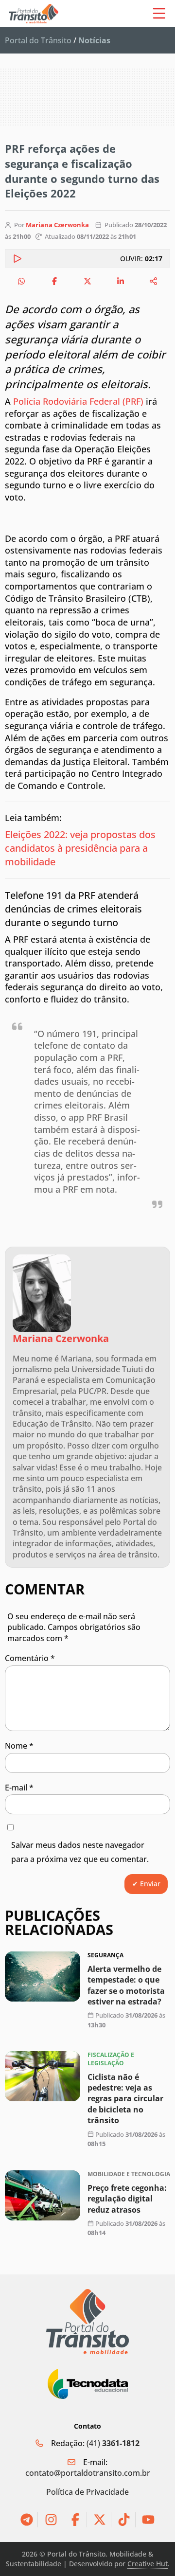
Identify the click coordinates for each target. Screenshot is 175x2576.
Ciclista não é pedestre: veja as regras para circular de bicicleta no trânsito (125, 2099)
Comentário (30, 1658)
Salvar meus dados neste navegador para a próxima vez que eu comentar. (80, 1852)
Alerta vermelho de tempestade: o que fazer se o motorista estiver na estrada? (126, 1985)
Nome (19, 1746)
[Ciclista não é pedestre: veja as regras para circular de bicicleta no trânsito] (43, 2076)
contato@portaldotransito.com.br (88, 2473)
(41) (113, 2443)
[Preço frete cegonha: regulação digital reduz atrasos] (43, 2195)
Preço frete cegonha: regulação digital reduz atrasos (127, 2199)
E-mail (19, 1788)
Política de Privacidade (87, 2492)
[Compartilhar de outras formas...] (154, 281)
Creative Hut (148, 2564)
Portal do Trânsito (38, 40)
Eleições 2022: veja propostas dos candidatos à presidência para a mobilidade (80, 848)
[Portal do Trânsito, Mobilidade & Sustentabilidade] (87, 2322)
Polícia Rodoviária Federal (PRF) (78, 401)
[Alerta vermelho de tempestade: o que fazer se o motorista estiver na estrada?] (43, 1977)
